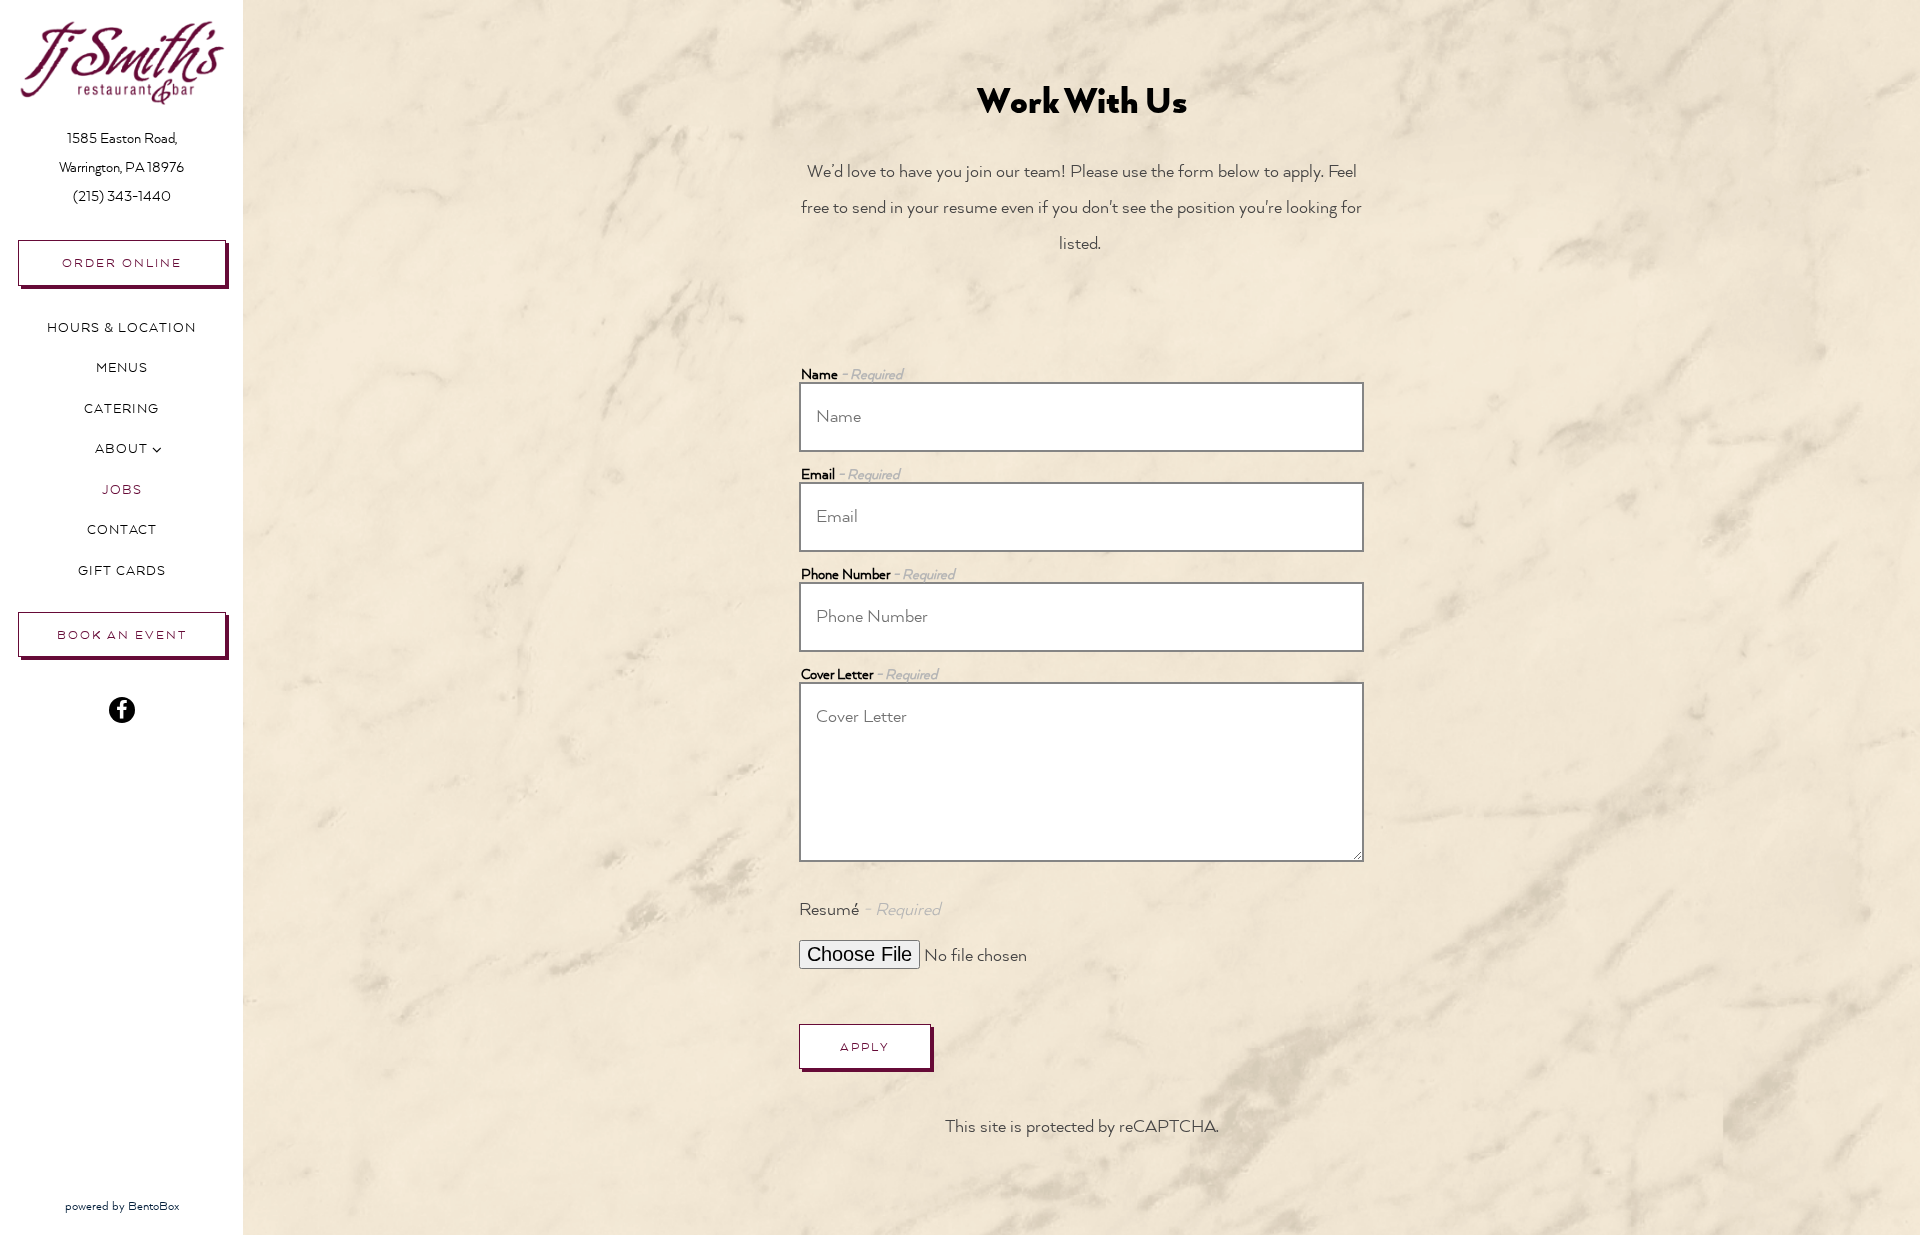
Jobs (122, 490)
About (121, 449)
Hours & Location (121, 328)
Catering (121, 409)
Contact (122, 530)
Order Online (122, 263)
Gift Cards (125, 570)
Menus (122, 368)
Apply (865, 1047)
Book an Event (122, 635)
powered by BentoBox (154, 1205)
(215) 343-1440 (122, 196)
